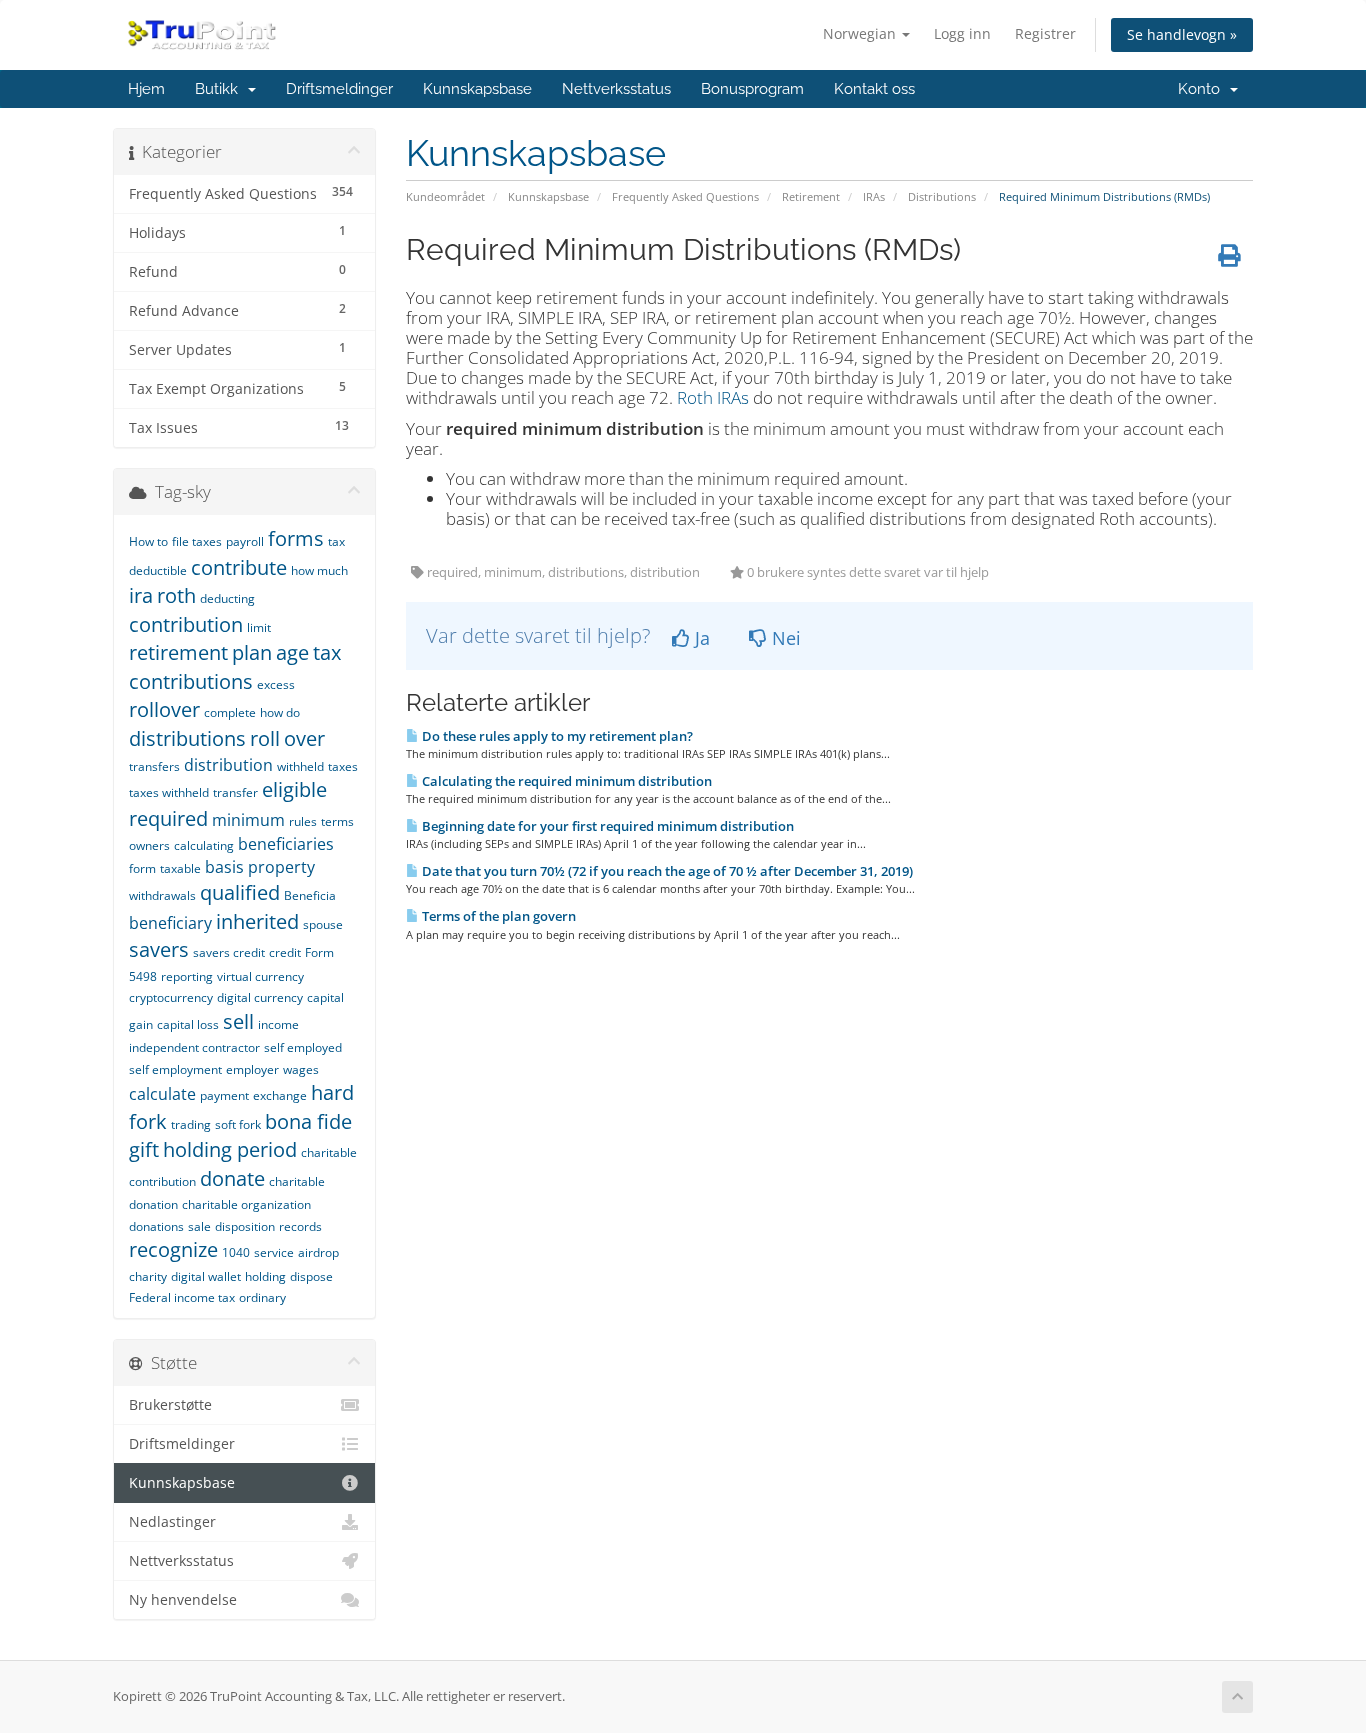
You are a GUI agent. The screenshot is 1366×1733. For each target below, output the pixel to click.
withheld (300, 766)
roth (176, 595)
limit (259, 627)
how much (319, 570)
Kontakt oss (874, 89)
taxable (180, 868)
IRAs (874, 196)
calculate (162, 1094)
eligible (294, 789)
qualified (240, 892)
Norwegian (861, 33)
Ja (700, 638)
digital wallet (206, 1276)
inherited (257, 921)
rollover (164, 709)
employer (252, 1069)
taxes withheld (169, 792)
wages (301, 1069)
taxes (343, 766)
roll (265, 738)
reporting (187, 976)
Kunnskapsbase (477, 89)
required (168, 818)
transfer (235, 792)
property (281, 867)
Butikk (220, 89)
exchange (280, 1095)
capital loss (188, 1024)
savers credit (229, 952)
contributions (191, 681)
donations (156, 1226)
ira (141, 595)
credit (285, 952)
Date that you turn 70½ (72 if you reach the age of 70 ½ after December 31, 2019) (666, 871)
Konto (1203, 89)
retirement (178, 652)
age (292, 652)
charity (148, 1276)
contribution (186, 624)
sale (199, 1226)
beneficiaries (286, 844)
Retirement (811, 196)
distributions (187, 738)
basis (224, 867)
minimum (248, 820)
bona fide (308, 1121)
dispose (311, 1276)
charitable (297, 1181)
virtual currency (260, 976)
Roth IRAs (713, 397)
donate (232, 1178)
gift (144, 1149)
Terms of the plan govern (497, 916)
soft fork (238, 1124)
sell (238, 1021)
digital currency (260, 997)
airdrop (318, 1252)
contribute (239, 567)
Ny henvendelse (183, 1600)
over (304, 738)
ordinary (262, 1297)
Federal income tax (182, 1297)
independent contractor (194, 1047)
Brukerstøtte (170, 1405)
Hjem (146, 89)
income (278, 1024)
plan (252, 652)
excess (276, 684)
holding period (230, 1149)
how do (280, 712)
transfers (154, 766)
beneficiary (170, 923)
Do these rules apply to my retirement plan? (556, 736)
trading (191, 1124)
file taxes (197, 541)
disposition (245, 1226)
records (300, 1226)
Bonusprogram (752, 89)
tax (327, 652)
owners (149, 845)
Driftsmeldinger (339, 89)
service (274, 1252)
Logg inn (962, 33)
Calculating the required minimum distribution (565, 781)
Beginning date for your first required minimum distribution (606, 826)
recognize (173, 1249)
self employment (175, 1069)
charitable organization (246, 1204)
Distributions (942, 196)
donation (153, 1204)
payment (224, 1095)
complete (230, 712)
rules (303, 821)
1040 (236, 1252)
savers (159, 949)
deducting (227, 598)
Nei (784, 638)
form (142, 868)
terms (337, 821)
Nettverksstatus (616, 89)
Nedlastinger (172, 1522)
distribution (228, 765)
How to (148, 541)
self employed (303, 1047)
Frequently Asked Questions (685, 196)
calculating (204, 845)
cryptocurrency (171, 997)
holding (265, 1276)
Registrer (1045, 33)
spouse (323, 924)
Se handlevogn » (1182, 34)
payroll (245, 541)
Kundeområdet (445, 196)
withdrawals (162, 895)
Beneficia (310, 895)
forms (296, 538)
